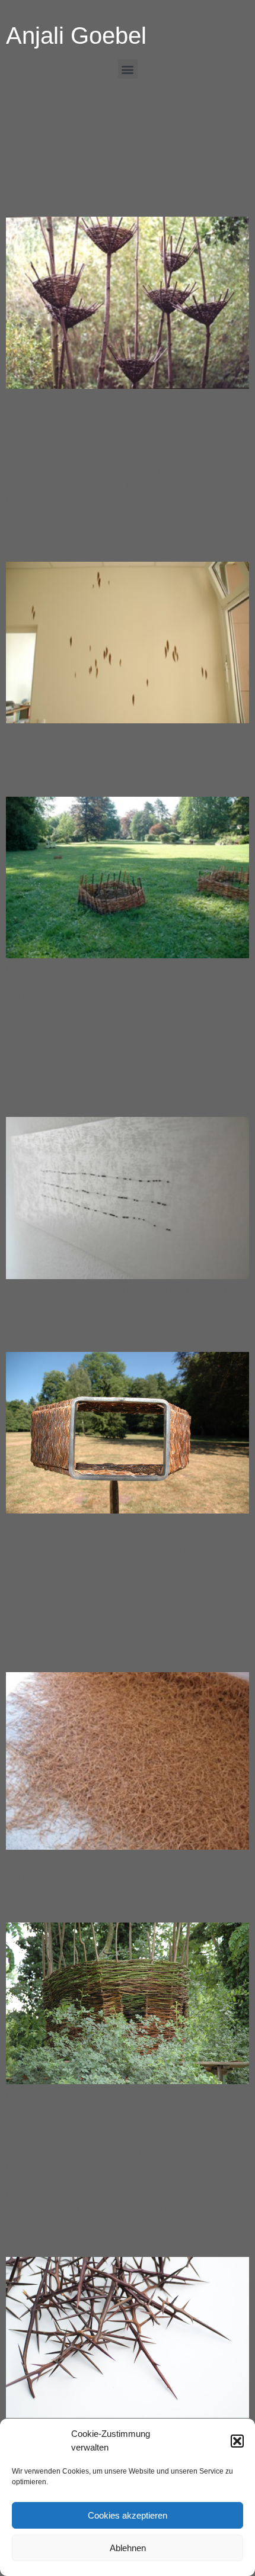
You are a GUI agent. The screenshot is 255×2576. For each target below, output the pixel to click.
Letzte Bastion (66, 776)
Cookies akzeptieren (128, 2515)
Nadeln (36, 1651)
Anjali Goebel (76, 36)
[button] (237, 2441)
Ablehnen (128, 2548)
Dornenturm (57, 1902)
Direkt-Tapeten (68, 541)
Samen (36, 1096)
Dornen (37, 2236)
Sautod (36, 1331)
